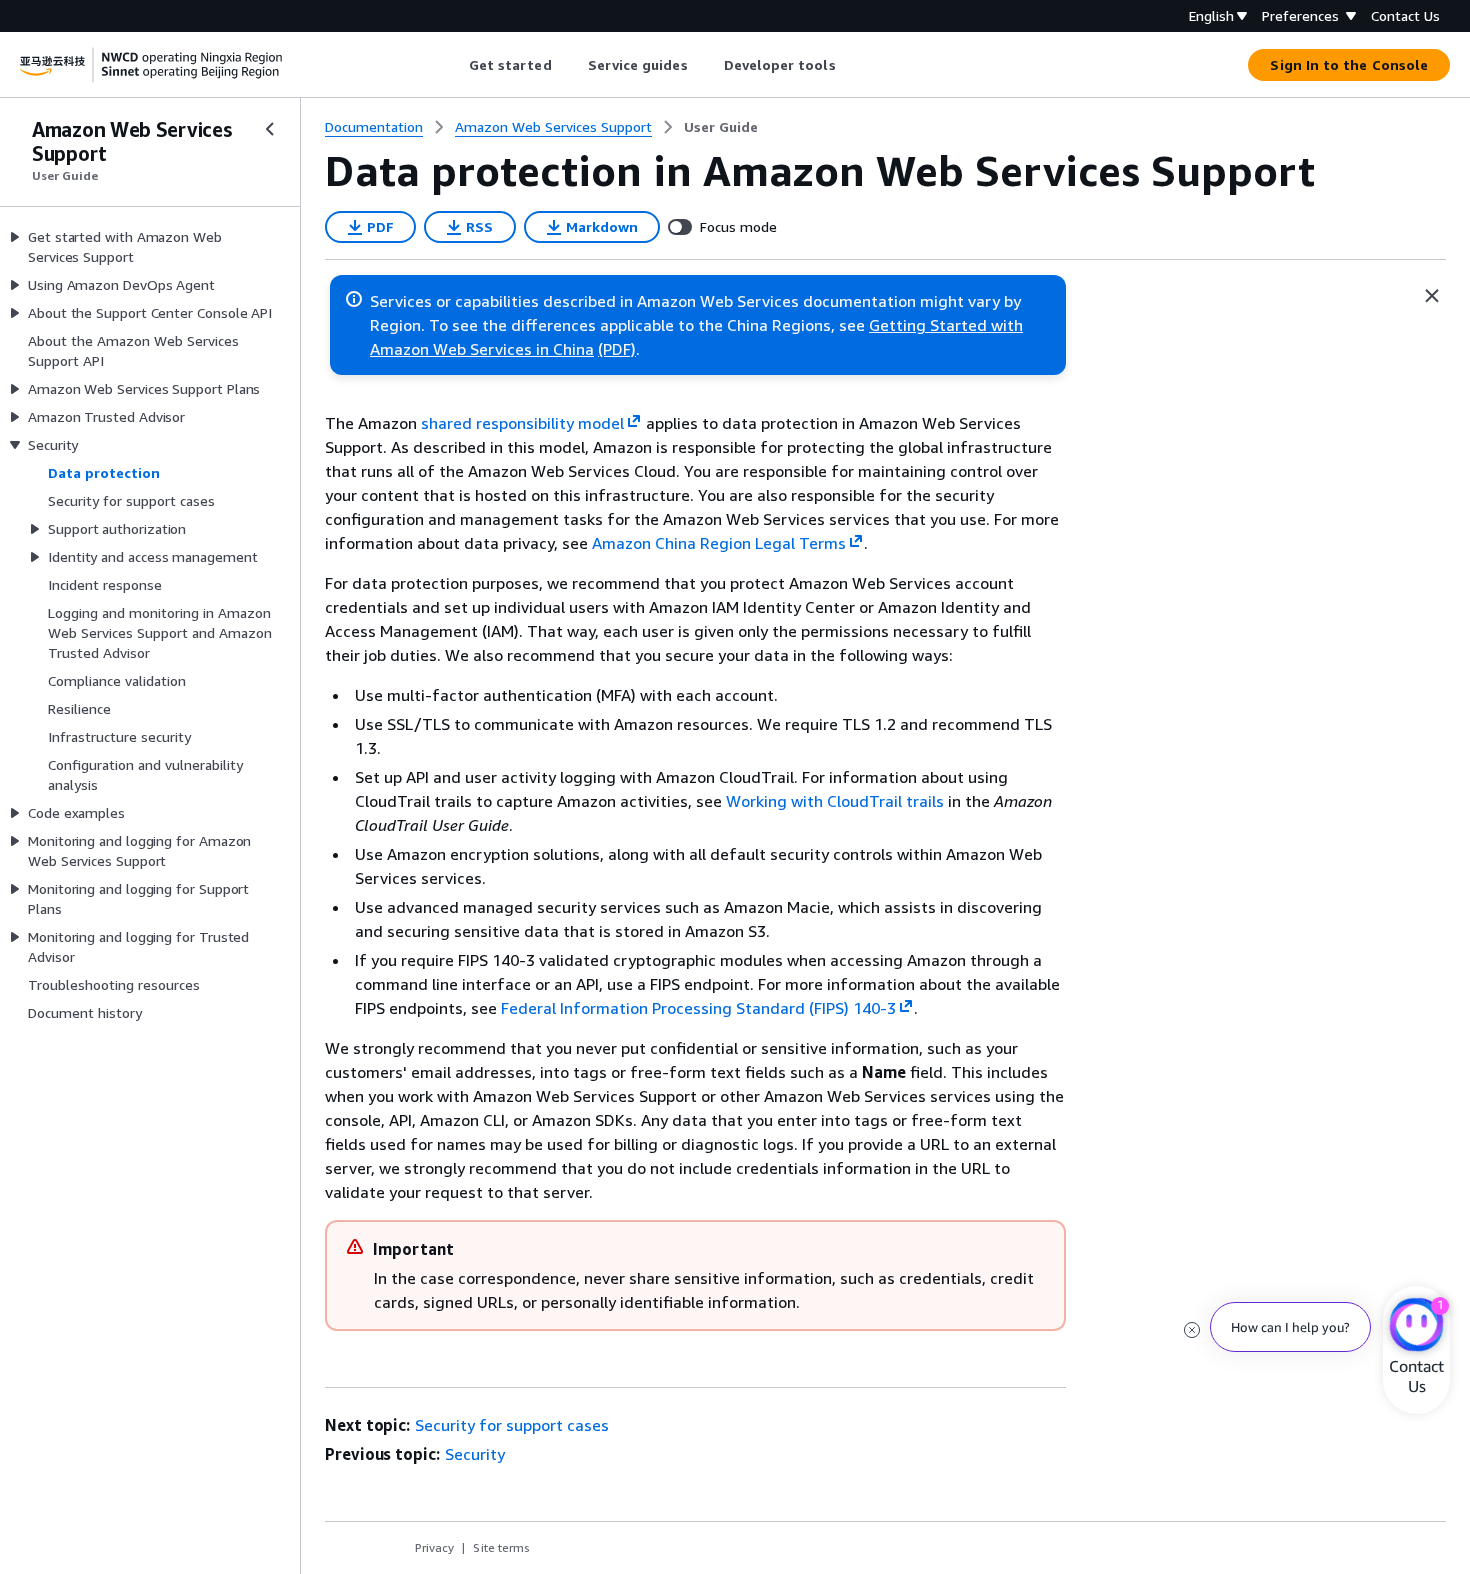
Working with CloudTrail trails (835, 801)
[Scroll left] (453, 65)
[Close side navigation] (270, 129)
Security (475, 1454)
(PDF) (617, 349)
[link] (721, 127)
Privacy (434, 1547)
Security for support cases (512, 1425)
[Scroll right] (850, 65)
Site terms (501, 1547)
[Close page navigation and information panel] (1432, 296)
